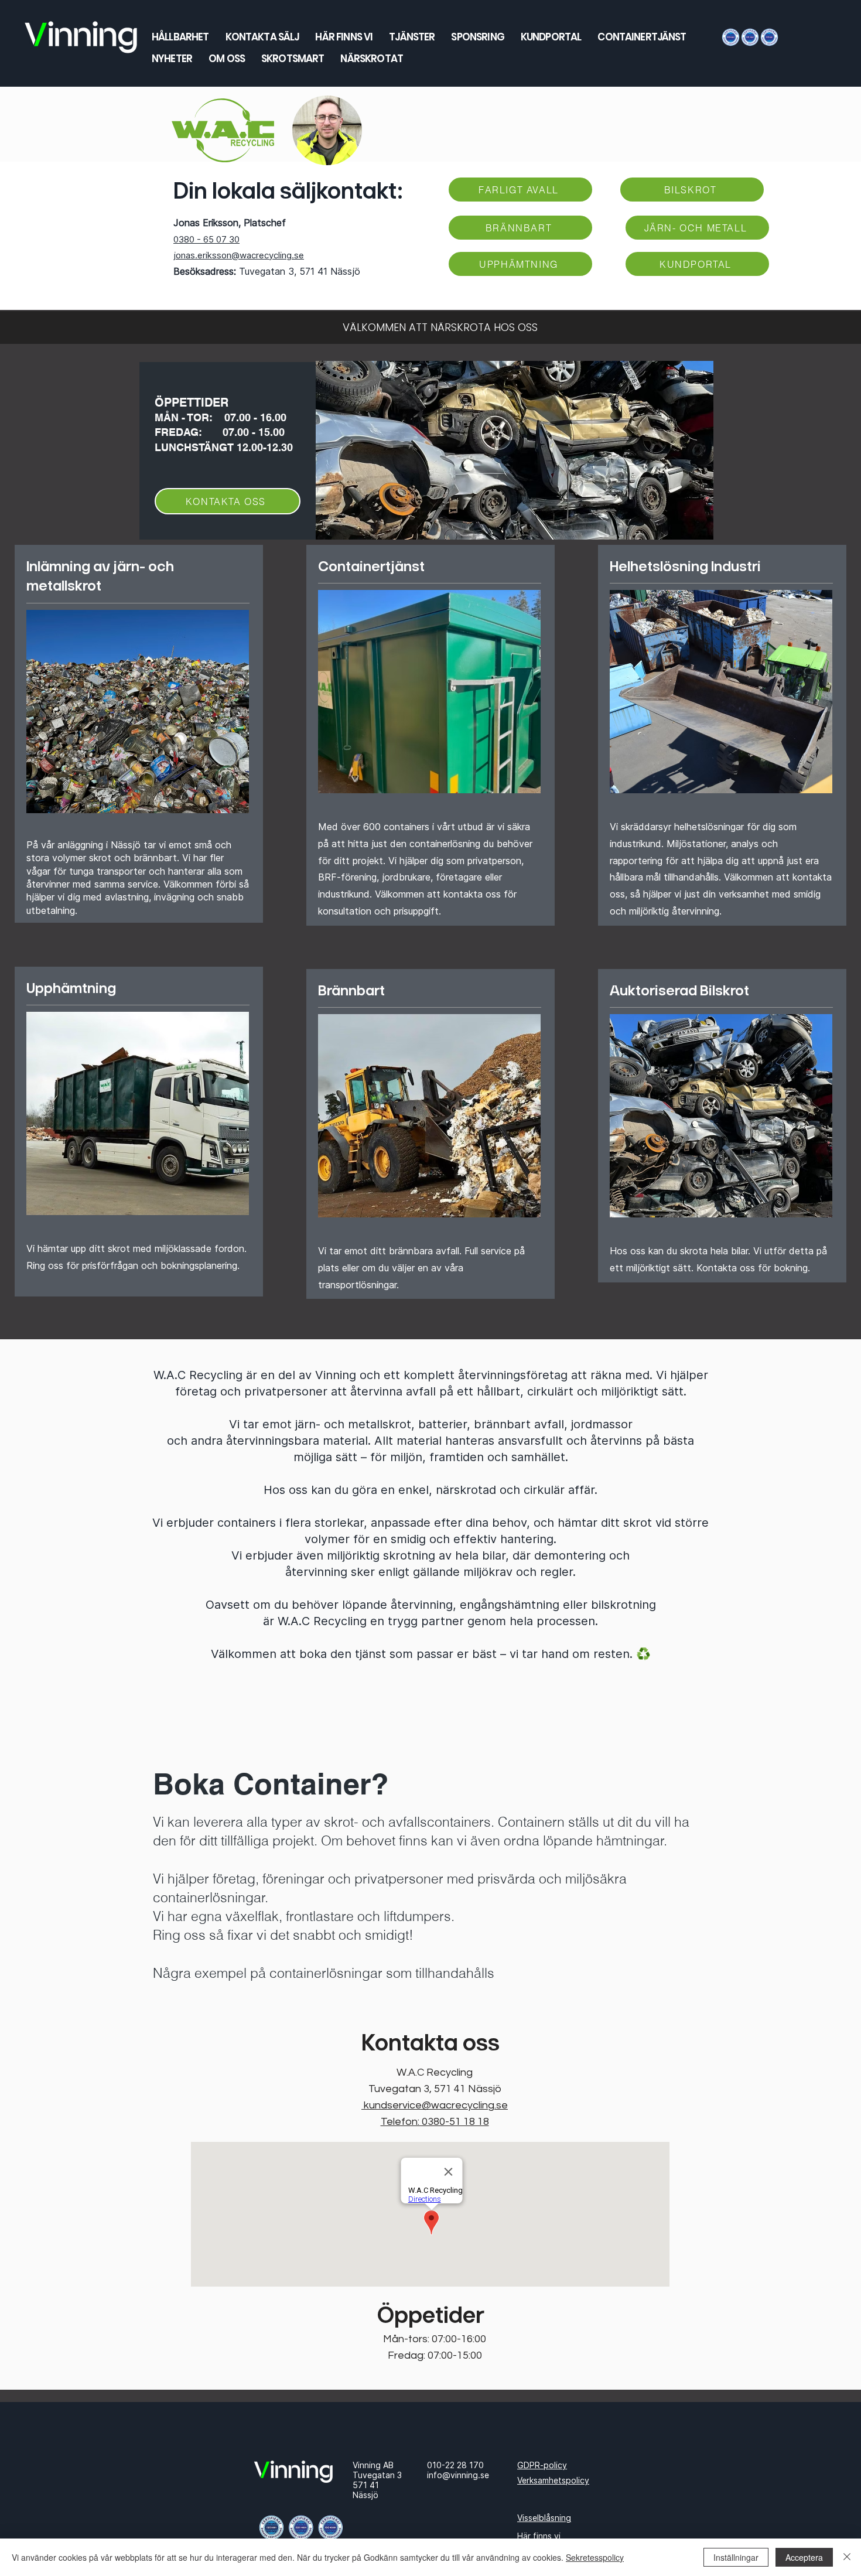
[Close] (847, 2557)
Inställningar (736, 2557)
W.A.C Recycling (435, 2072)
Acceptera (804, 2557)
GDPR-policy (542, 2465)
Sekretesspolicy (595, 2557)
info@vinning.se (458, 2475)
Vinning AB (373, 2465)
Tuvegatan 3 (377, 2475)
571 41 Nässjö (366, 2490)
